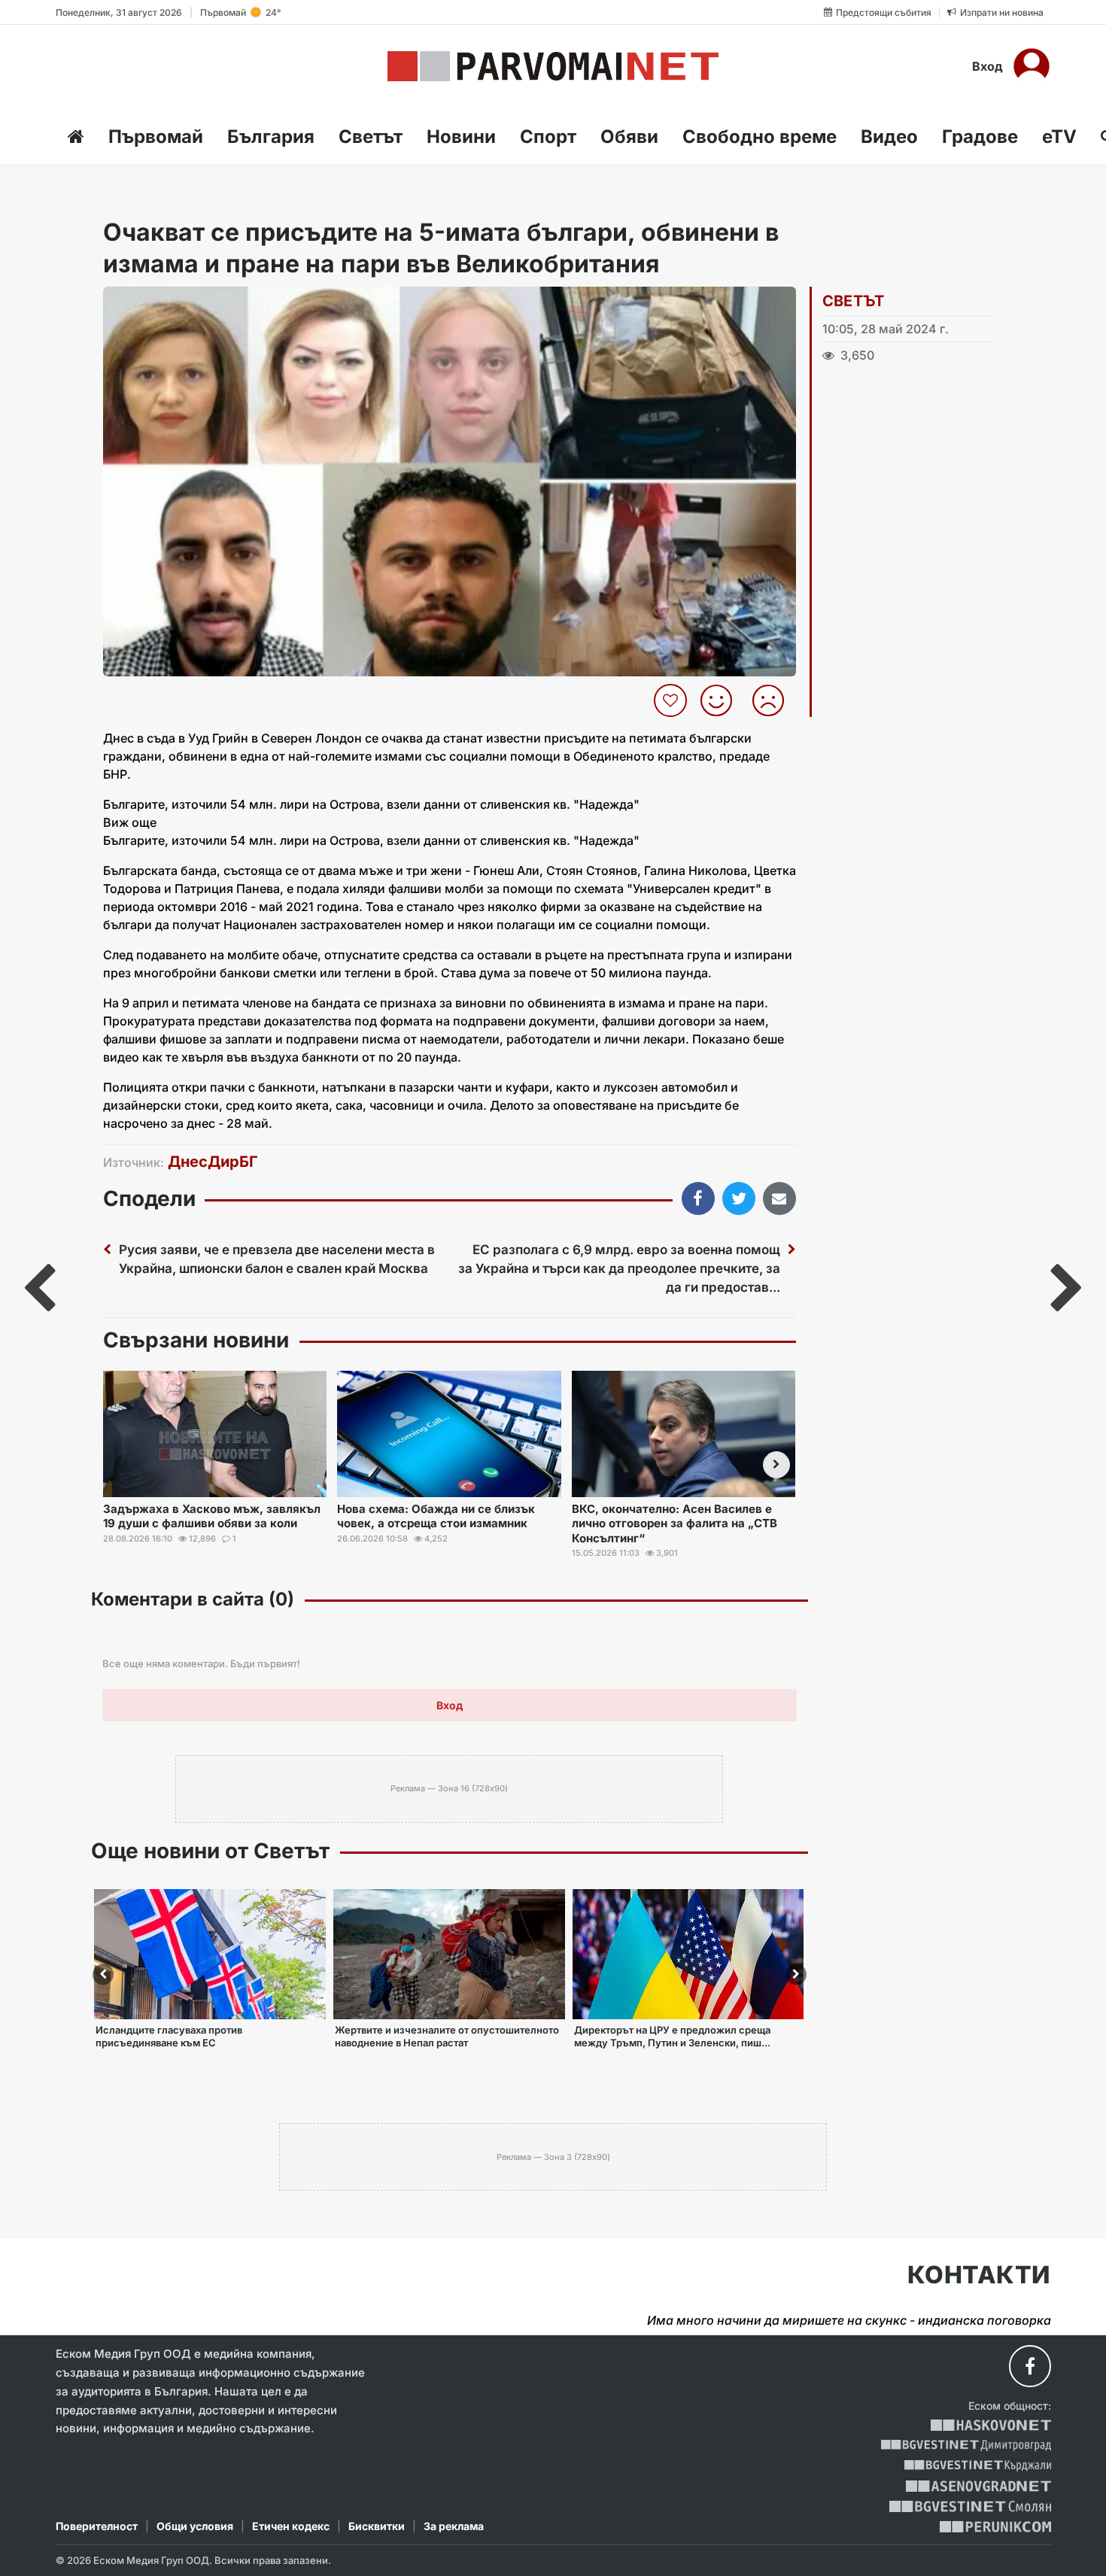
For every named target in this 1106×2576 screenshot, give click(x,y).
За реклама (454, 2526)
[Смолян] (970, 2506)
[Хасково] (991, 2425)
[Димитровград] (966, 2445)
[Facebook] (1030, 2366)
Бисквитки (377, 2526)
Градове (980, 137)
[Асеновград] (978, 2486)
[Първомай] (553, 66)
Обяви (629, 137)
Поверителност (97, 2526)
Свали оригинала (156, 303)
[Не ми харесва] (774, 700)
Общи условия (195, 2526)
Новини (461, 137)
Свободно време (760, 137)
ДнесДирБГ (213, 1162)
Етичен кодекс (291, 2526)
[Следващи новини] (776, 1465)
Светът (371, 137)
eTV (1059, 137)
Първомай (156, 137)
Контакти (979, 2275)
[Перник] (995, 2527)
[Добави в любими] (672, 700)
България (271, 137)
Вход (987, 66)
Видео (889, 137)
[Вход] (1032, 66)
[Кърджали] (978, 2466)
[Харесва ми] (722, 700)
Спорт (548, 137)
